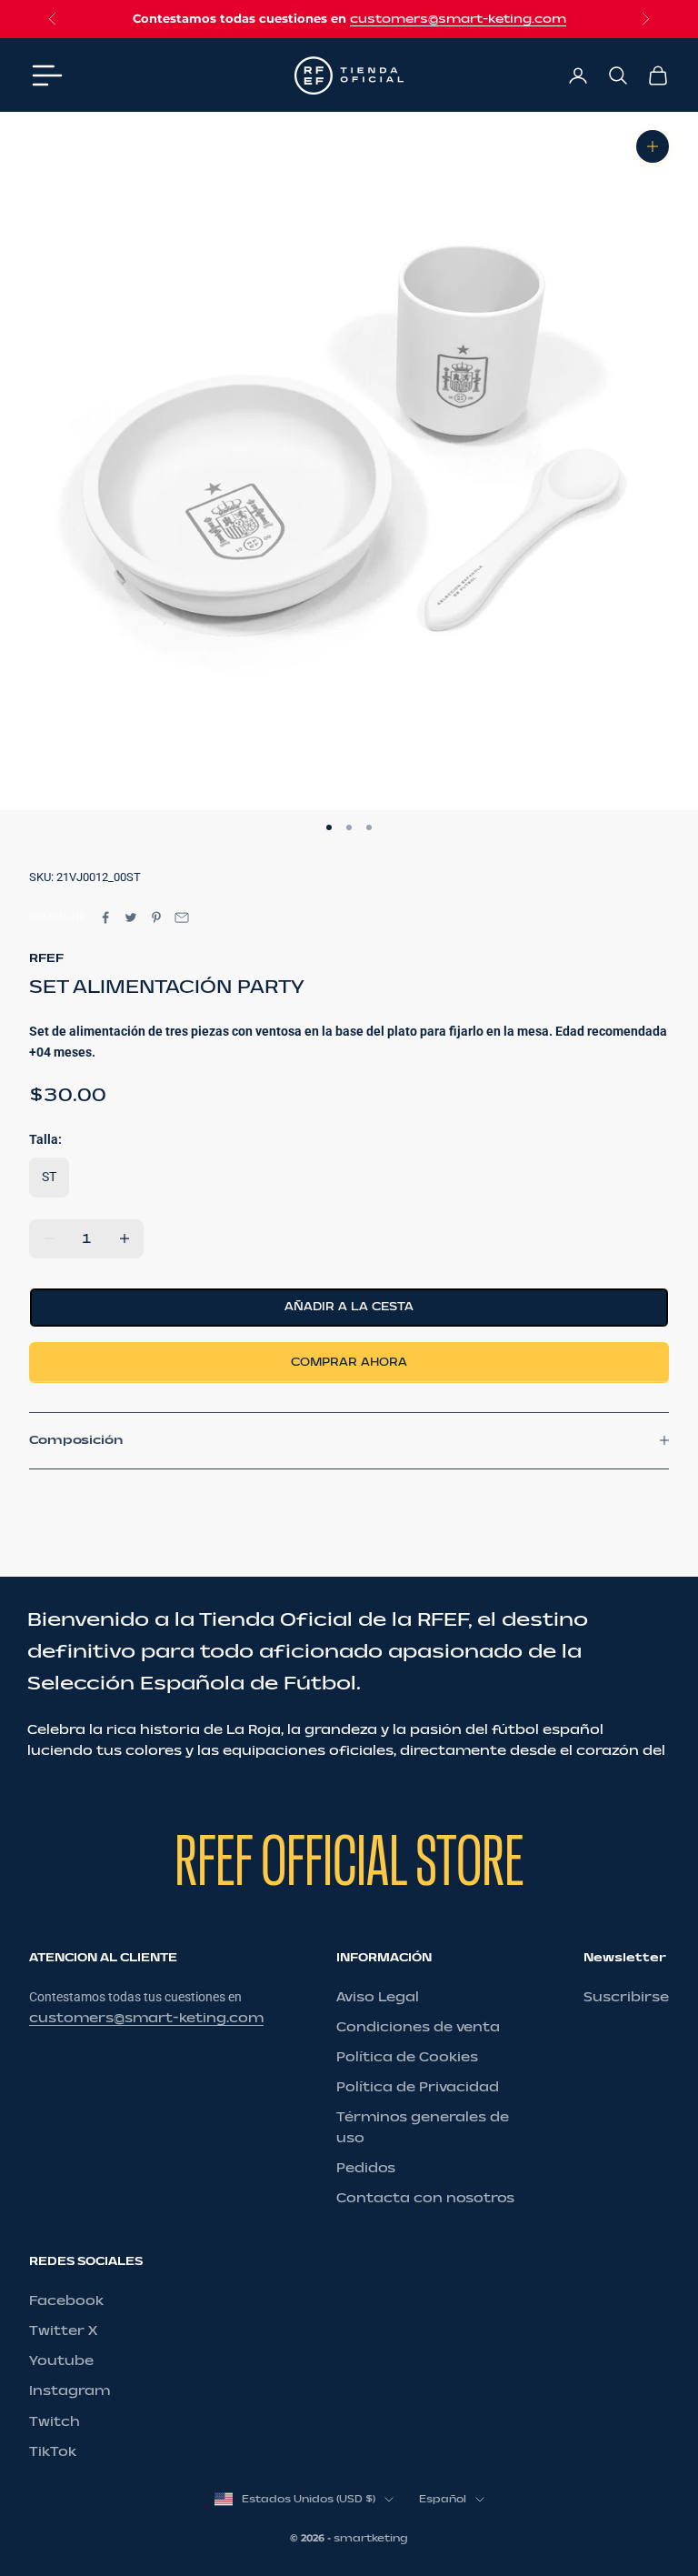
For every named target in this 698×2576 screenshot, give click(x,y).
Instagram (70, 2391)
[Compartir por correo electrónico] (182, 917)
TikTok (53, 2452)
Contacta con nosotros (425, 2198)
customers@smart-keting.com (458, 19)
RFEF (46, 958)
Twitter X (63, 2331)
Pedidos (366, 2168)
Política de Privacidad (418, 2087)
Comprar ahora (349, 1362)
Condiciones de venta (418, 2027)
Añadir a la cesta (349, 1307)
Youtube (61, 2361)
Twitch (55, 2422)
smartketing (371, 2538)
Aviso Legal (378, 1997)
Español (443, 2499)
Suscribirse (626, 1997)
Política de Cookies (407, 2057)
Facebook (66, 2301)
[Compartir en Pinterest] (156, 917)
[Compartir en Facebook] (105, 917)
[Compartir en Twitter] (131, 917)
